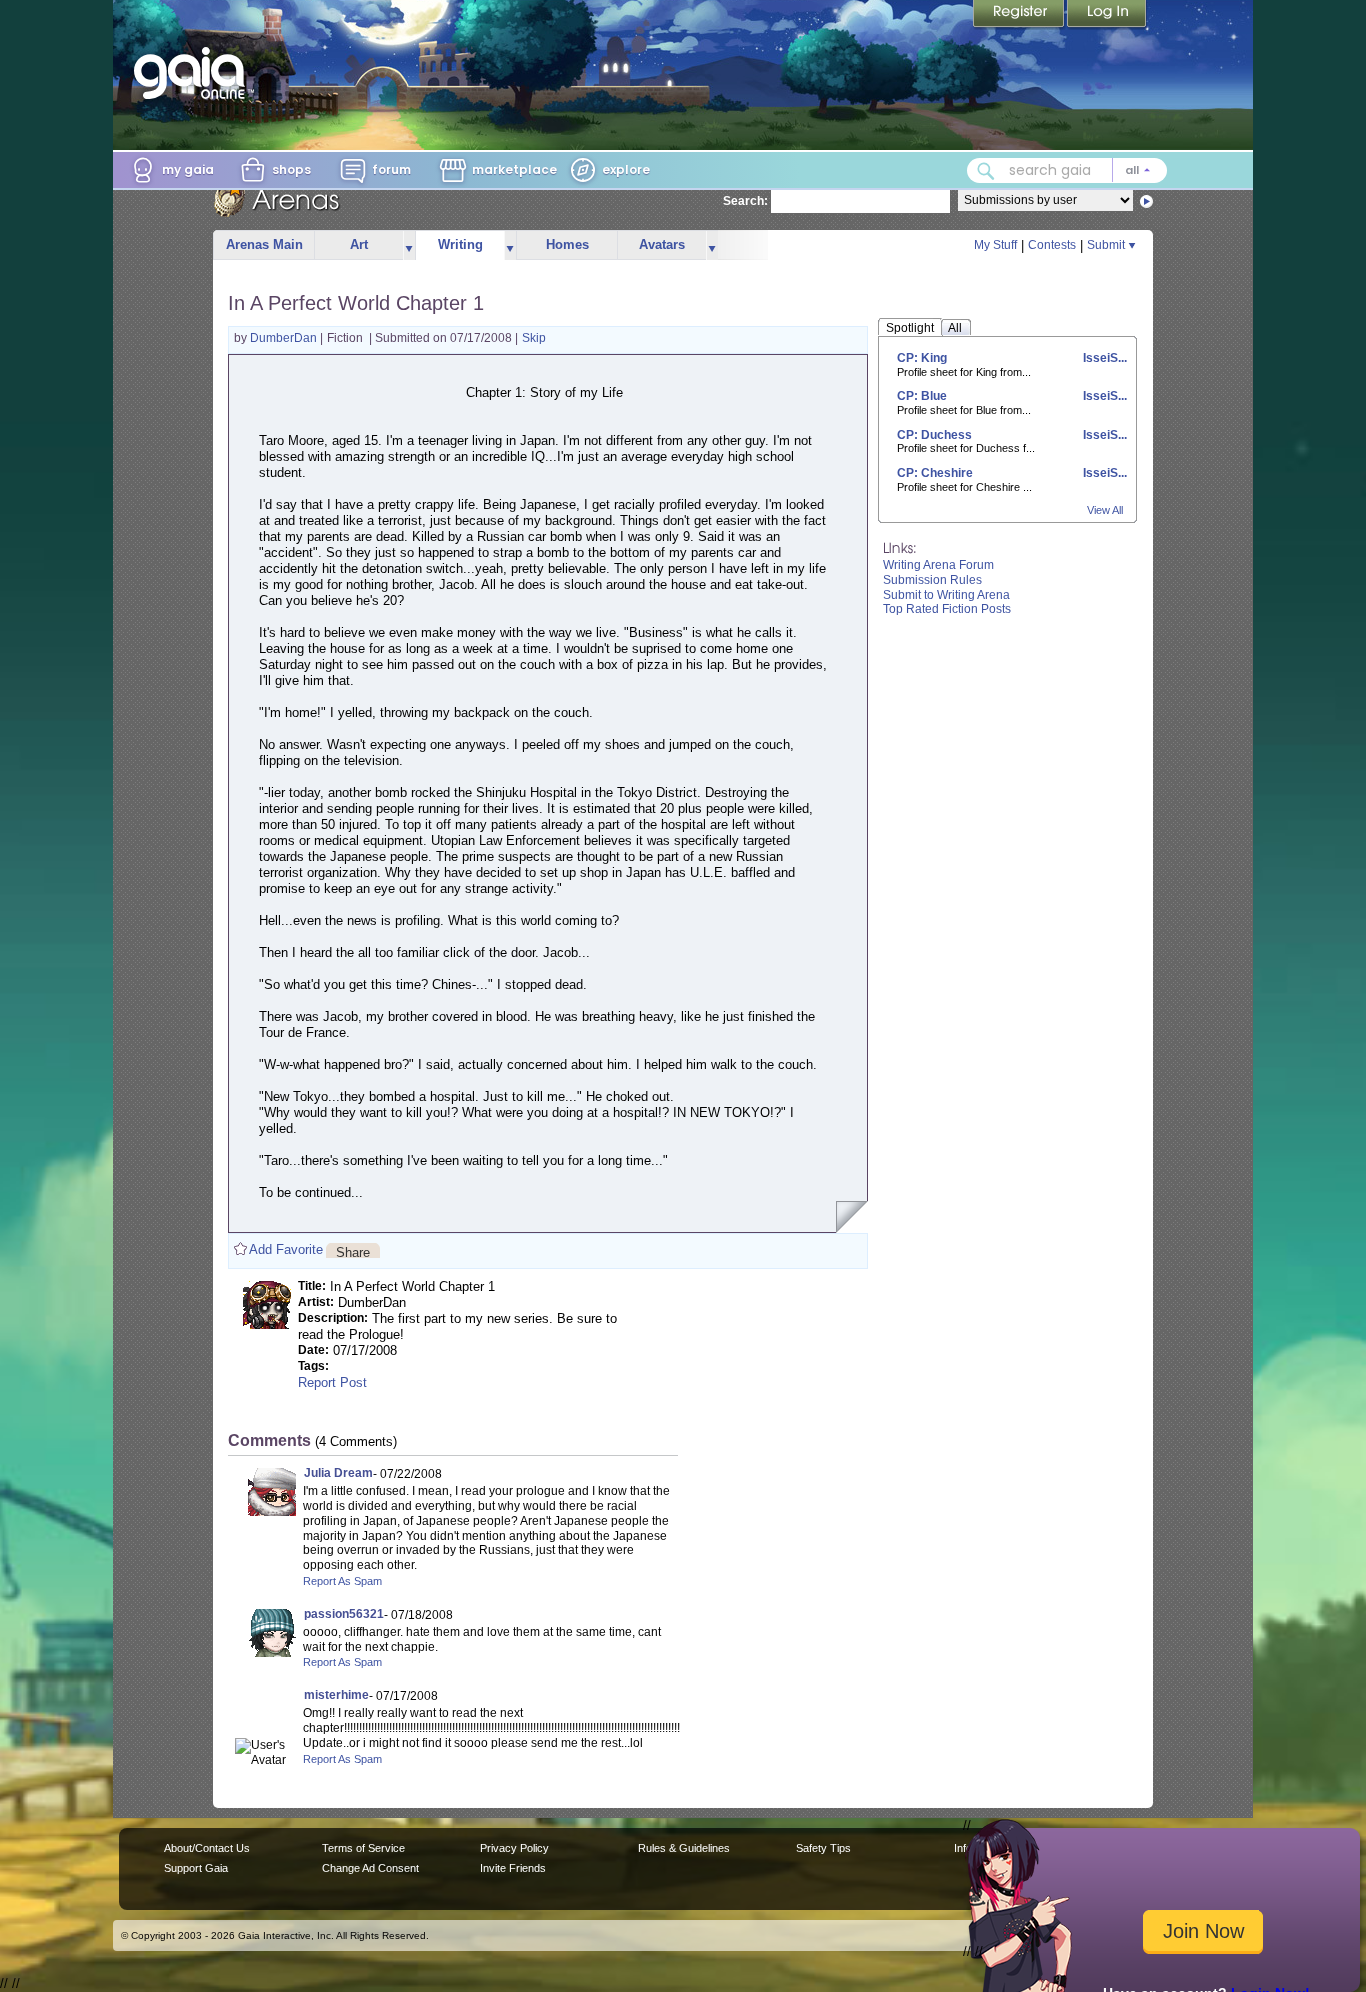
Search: (745, 201)
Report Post (332, 1382)
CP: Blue (922, 396)
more (409, 245)
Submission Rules (932, 580)
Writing (460, 244)
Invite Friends (513, 1868)
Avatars (662, 244)
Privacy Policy (514, 1848)
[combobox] (1067, 170)
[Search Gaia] (986, 171)
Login (1107, 15)
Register (1020, 15)
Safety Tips (823, 1848)
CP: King (922, 358)
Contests (1052, 245)
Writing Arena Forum (938, 565)
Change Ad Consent (370, 1868)
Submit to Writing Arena (946, 595)
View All (1105, 510)
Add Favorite (286, 1249)
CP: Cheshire (935, 473)
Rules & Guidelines (684, 1848)
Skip (534, 338)
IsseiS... (1103, 358)
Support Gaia (196, 1868)
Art (359, 244)
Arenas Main (264, 244)
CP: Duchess (934, 435)
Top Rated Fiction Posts (947, 609)
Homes (567, 244)
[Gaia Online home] (194, 73)
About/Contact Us (207, 1848)
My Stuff (995, 245)
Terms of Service (363, 1848)
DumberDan (285, 338)
